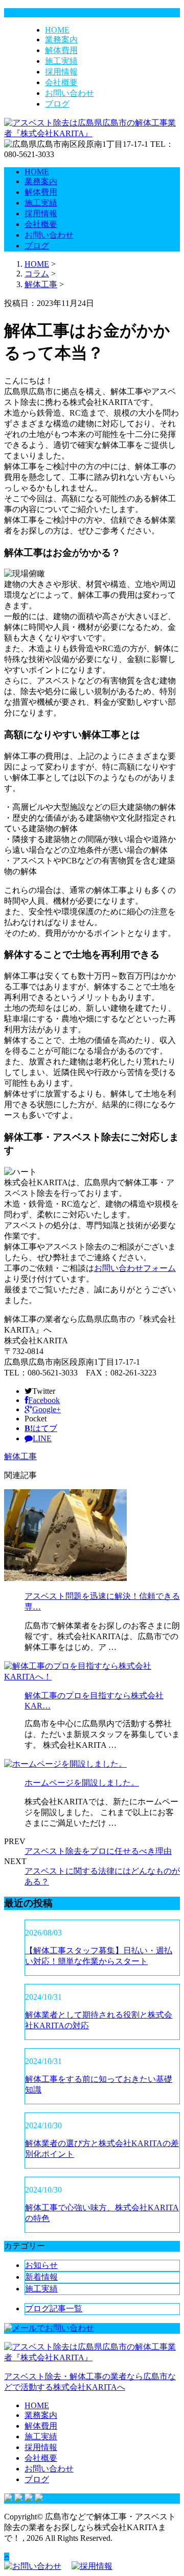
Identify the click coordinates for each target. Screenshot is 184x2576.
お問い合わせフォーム (135, 1268)
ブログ (57, 104)
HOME (57, 30)
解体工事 (41, 284)
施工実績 (61, 61)
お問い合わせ (70, 93)
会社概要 (61, 82)
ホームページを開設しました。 (82, 1783)
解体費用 (61, 50)
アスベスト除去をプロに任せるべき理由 (98, 1851)
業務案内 (61, 40)
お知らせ (41, 2265)
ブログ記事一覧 (54, 2309)
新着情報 (41, 2277)
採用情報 (61, 72)
